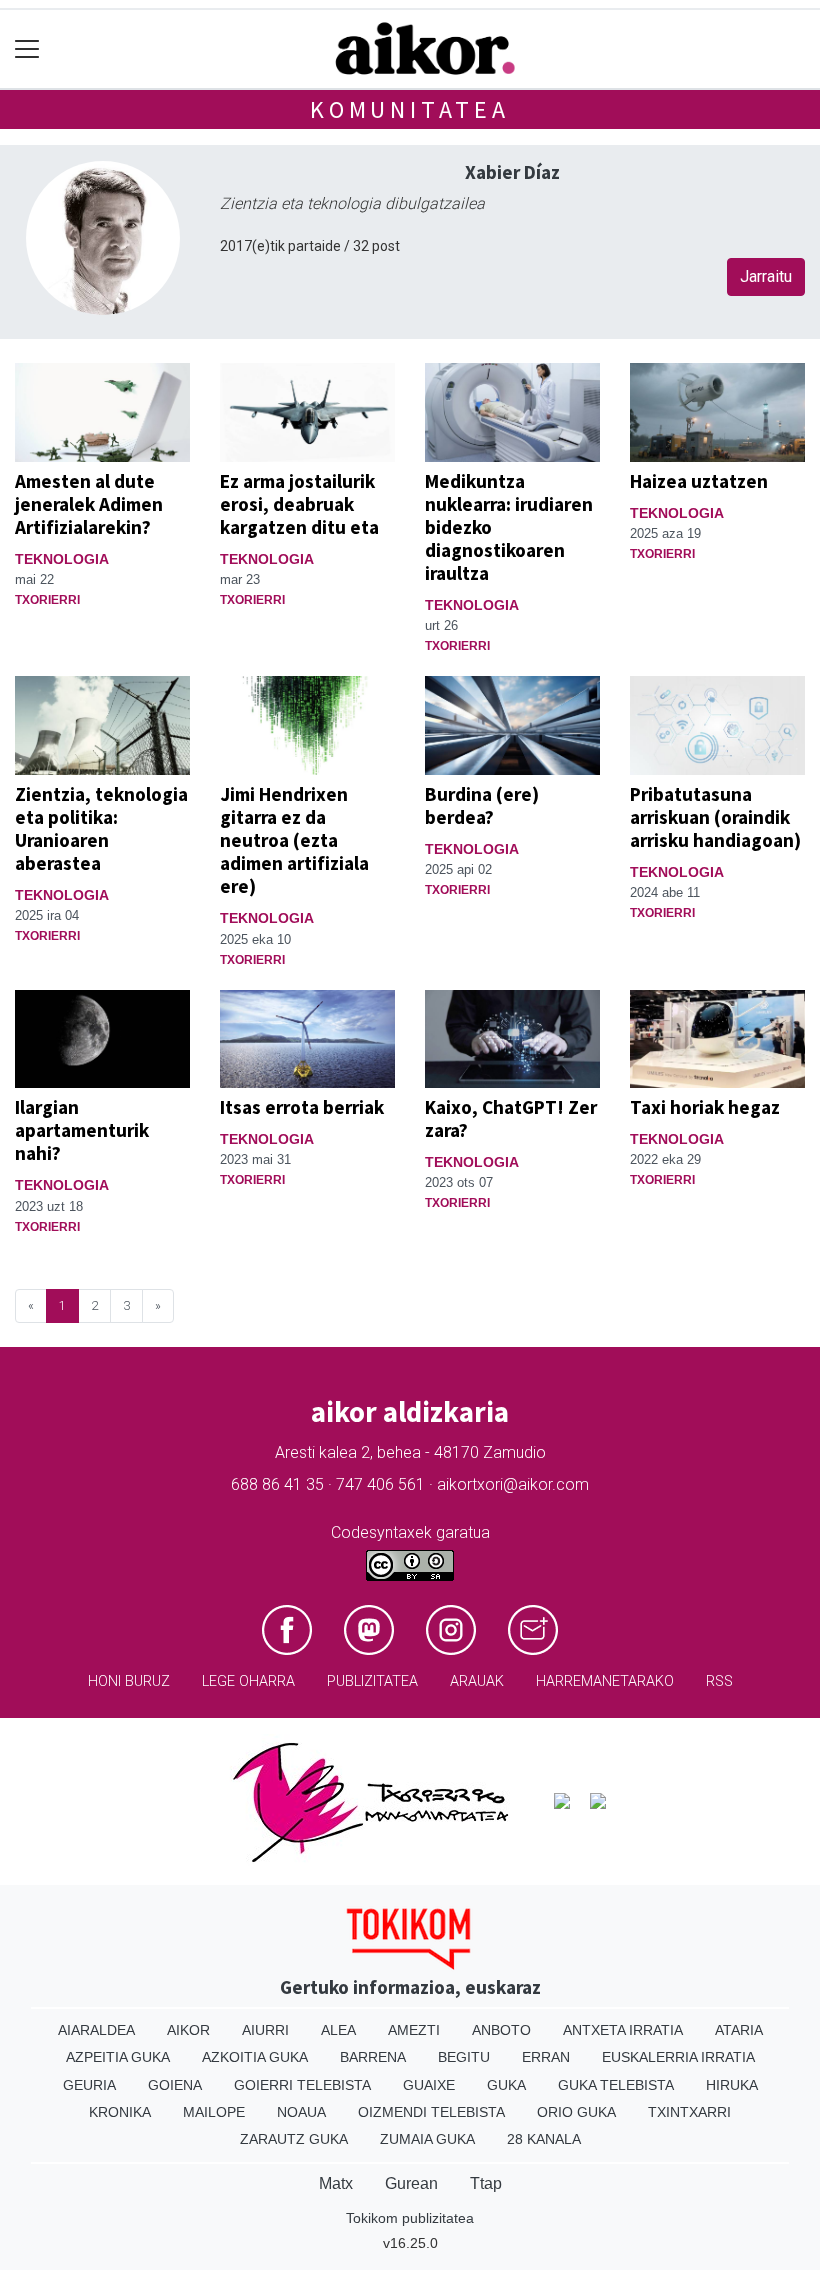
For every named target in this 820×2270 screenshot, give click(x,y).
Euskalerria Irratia (678, 2057)
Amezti (414, 2030)
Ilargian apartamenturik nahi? (82, 1130)
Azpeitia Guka (118, 2057)
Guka (506, 2085)
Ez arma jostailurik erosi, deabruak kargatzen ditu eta (299, 504)
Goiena (175, 2085)
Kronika (120, 2112)
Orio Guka (576, 2112)
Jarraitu (766, 276)
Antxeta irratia (623, 2030)
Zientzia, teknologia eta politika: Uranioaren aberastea (101, 828)
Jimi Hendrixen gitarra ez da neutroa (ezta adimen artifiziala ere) (294, 840)
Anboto (501, 2030)
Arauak (477, 1681)
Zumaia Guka (427, 2139)
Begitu (464, 2057)
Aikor (188, 2030)
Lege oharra (248, 1681)
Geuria (89, 2085)
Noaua (301, 2112)
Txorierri (47, 600)
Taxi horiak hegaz (705, 1107)
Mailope (214, 2112)
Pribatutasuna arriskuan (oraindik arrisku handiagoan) (715, 817)
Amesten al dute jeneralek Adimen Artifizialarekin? (89, 504)
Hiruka (732, 2085)
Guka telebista (616, 2085)
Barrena (373, 2057)
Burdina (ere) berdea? (482, 805)
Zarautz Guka (294, 2139)
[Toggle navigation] (27, 49)
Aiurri (265, 2030)
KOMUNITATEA (410, 109)
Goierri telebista (302, 2085)
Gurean (411, 2183)
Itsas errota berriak (302, 1107)
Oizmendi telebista (431, 2112)
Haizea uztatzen (699, 481)
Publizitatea (372, 1681)
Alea (338, 2030)
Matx (336, 2183)
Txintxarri (689, 2112)
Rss (719, 1681)
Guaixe (429, 2085)
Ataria (739, 2030)
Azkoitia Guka (255, 2057)
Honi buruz (129, 1681)
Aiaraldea (96, 2030)
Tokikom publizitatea (410, 2218)
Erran (546, 2057)
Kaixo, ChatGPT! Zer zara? (511, 1118)
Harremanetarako (605, 1681)
